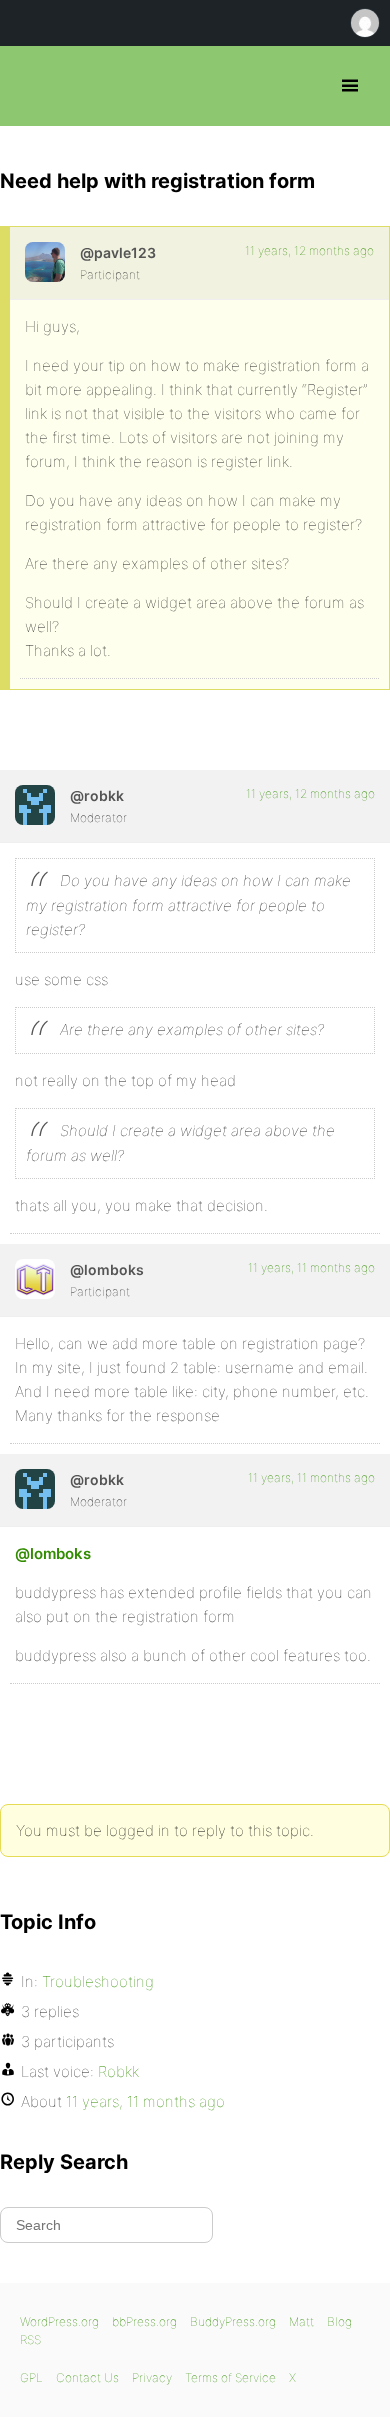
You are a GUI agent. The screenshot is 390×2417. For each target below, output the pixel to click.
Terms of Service (230, 2377)
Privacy (152, 2377)
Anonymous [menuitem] (364, 23)
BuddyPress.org (233, 2321)
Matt (301, 2321)
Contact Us (87, 2377)
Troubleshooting (98, 1981)
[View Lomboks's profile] (35, 1279)
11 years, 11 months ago (311, 1267)
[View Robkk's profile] (35, 805)
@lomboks (53, 1553)
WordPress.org (59, 2321)
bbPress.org (32, 86)
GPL (31, 2377)
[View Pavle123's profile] (45, 262)
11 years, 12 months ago (309, 250)
